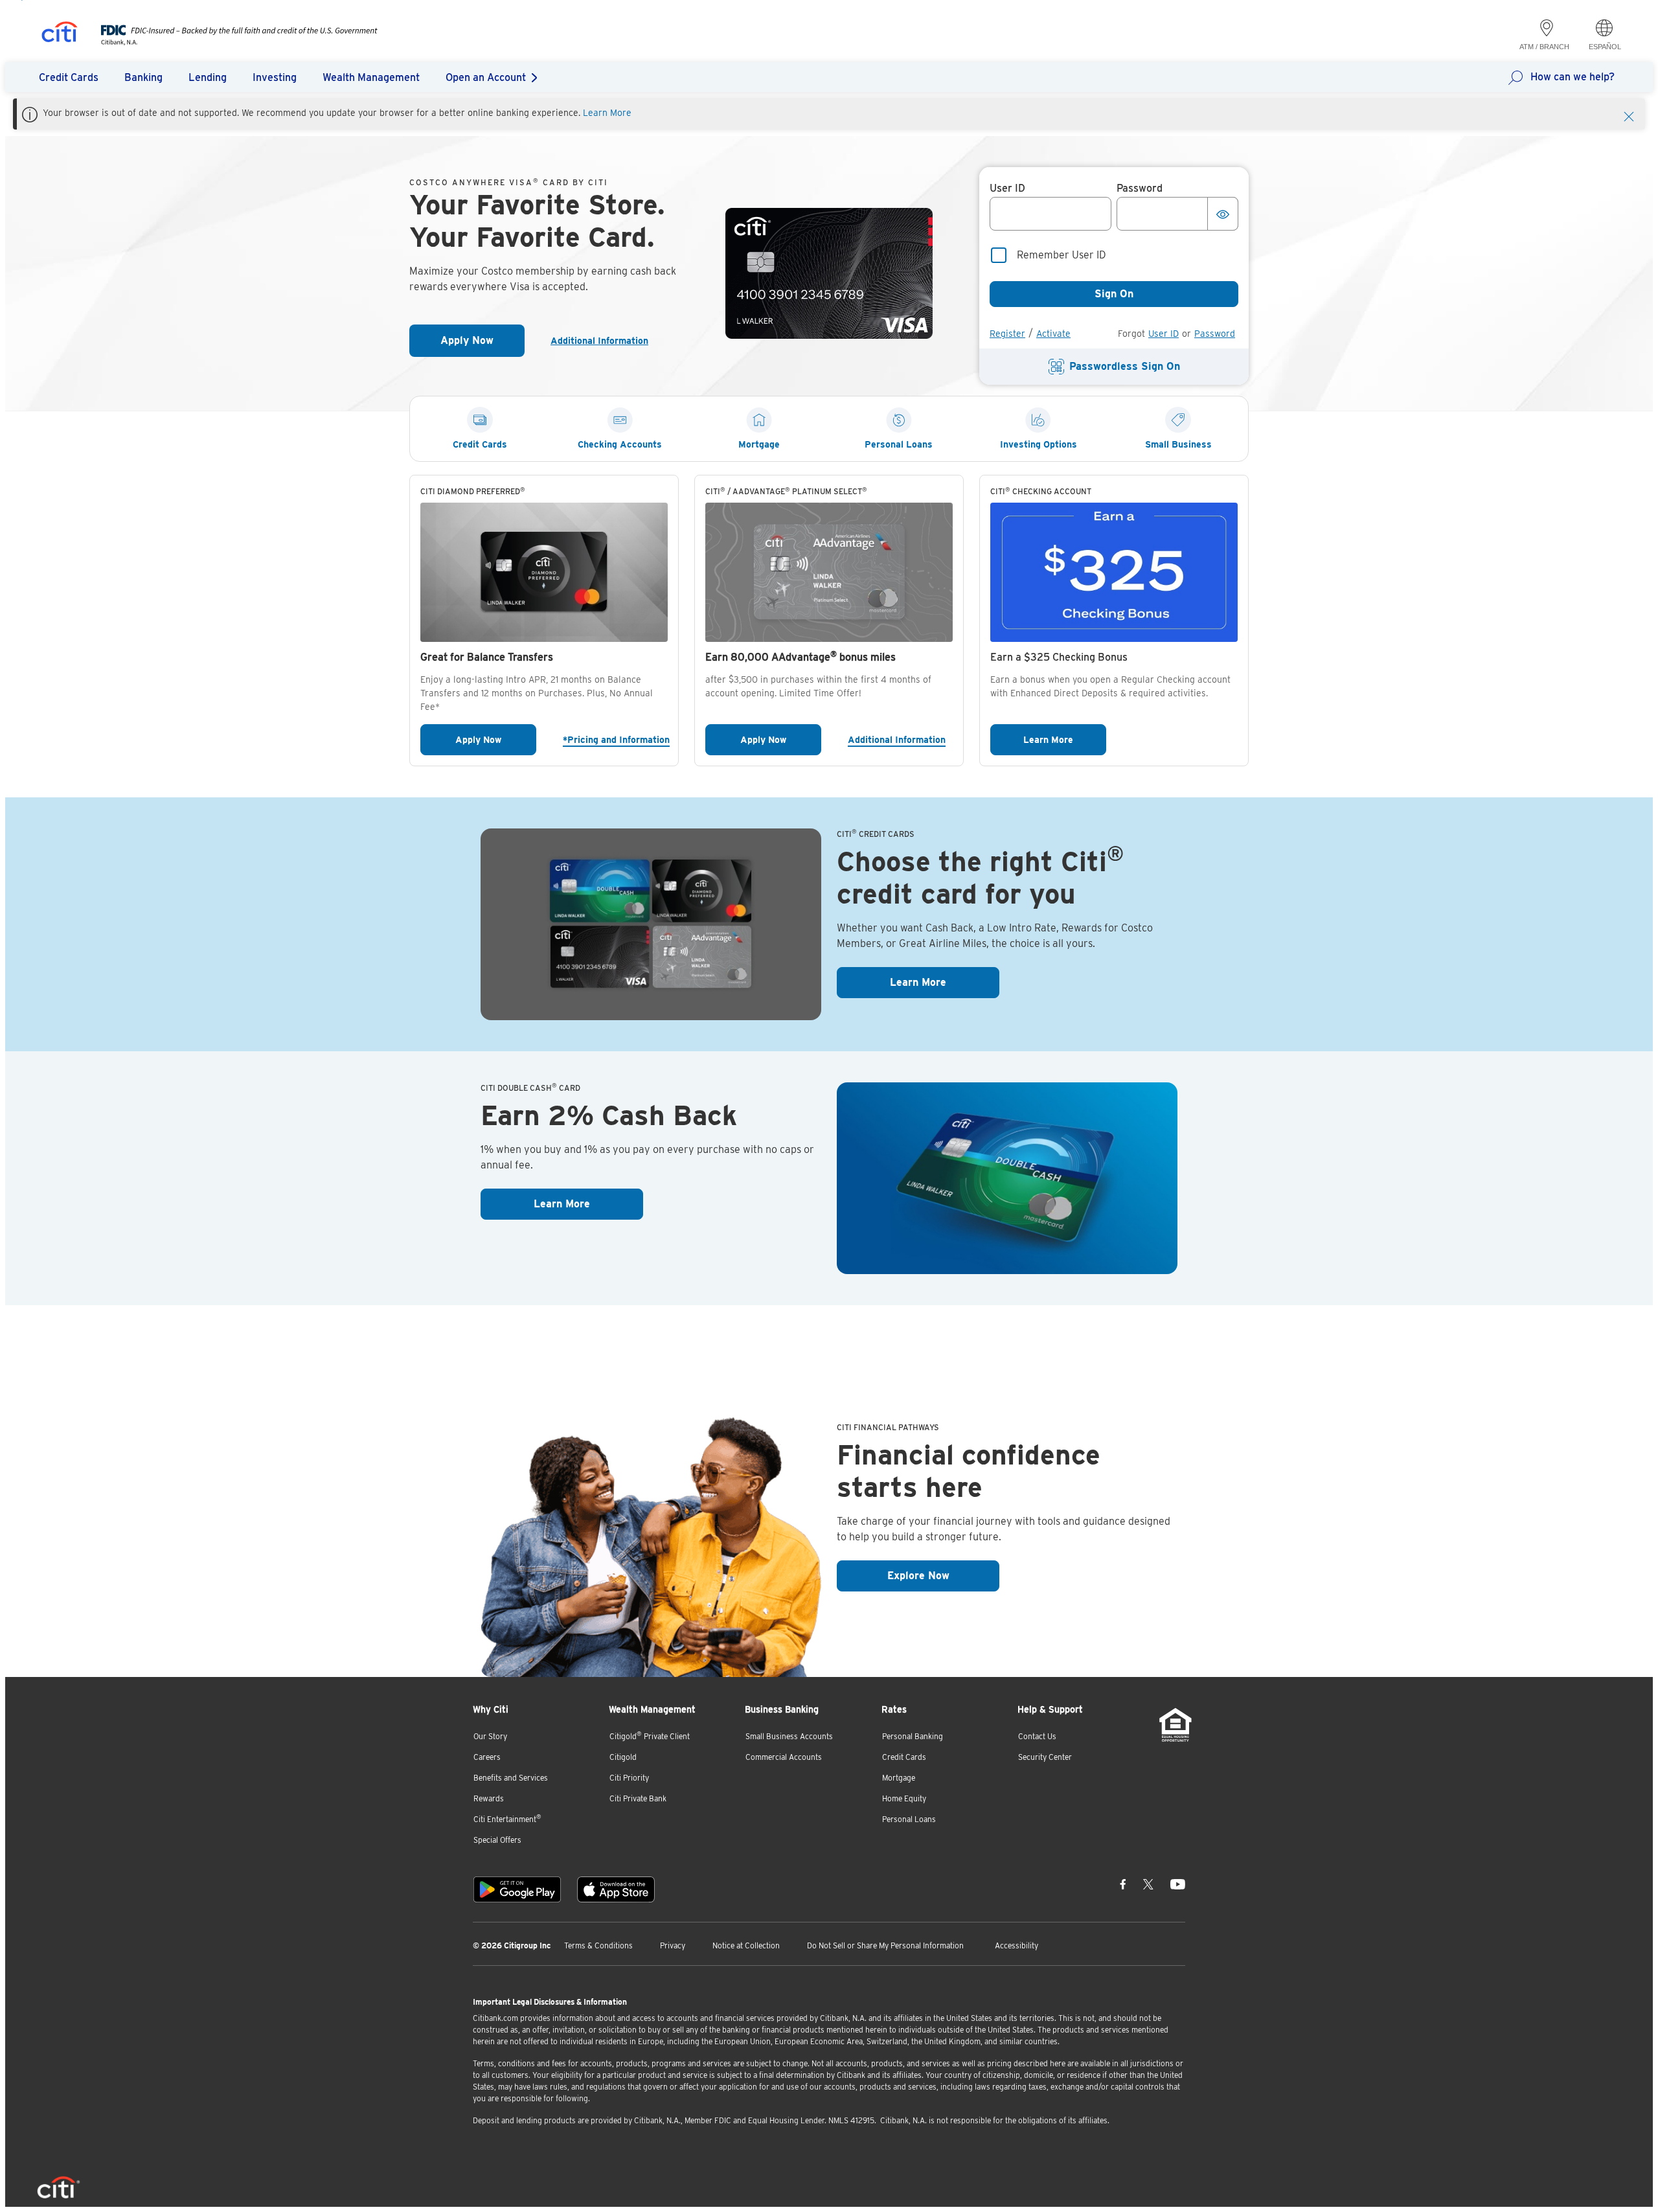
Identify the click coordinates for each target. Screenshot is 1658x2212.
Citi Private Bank (638, 1798)
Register (1007, 334)
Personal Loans (909, 1819)
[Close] (1629, 115)
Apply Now (483, 344)
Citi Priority (629, 1778)
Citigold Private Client (650, 1736)
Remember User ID (1062, 255)
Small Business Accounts (789, 1736)
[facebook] (1123, 1884)
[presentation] (226, 42)
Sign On (1114, 294)
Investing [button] (275, 77)
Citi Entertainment (507, 1819)
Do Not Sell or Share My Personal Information (885, 1945)
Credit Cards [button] (69, 77)
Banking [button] (143, 77)
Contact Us (1037, 1736)
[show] (1223, 214)
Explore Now (943, 1575)
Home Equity (904, 1798)
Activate (1053, 334)
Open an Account (486, 77)
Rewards (489, 1798)
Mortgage (899, 1778)
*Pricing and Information (615, 739)
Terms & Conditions (598, 1945)
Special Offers (497, 1840)
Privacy (673, 1945)
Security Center (1045, 1757)
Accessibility (1016, 1945)
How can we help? (1573, 77)
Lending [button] (208, 77)
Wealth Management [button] (371, 77)
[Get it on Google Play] (517, 1889)
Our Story (490, 1736)
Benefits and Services (511, 1778)
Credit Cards (904, 1757)
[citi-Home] (60, 34)
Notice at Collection (746, 1945)
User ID (1164, 334)
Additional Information (605, 341)
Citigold (623, 1757)
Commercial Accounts (784, 1757)
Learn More (607, 113)
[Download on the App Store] (616, 1889)
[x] (1148, 1884)
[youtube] (1178, 1884)
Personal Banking (913, 1736)
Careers (487, 1757)
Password (1215, 334)
